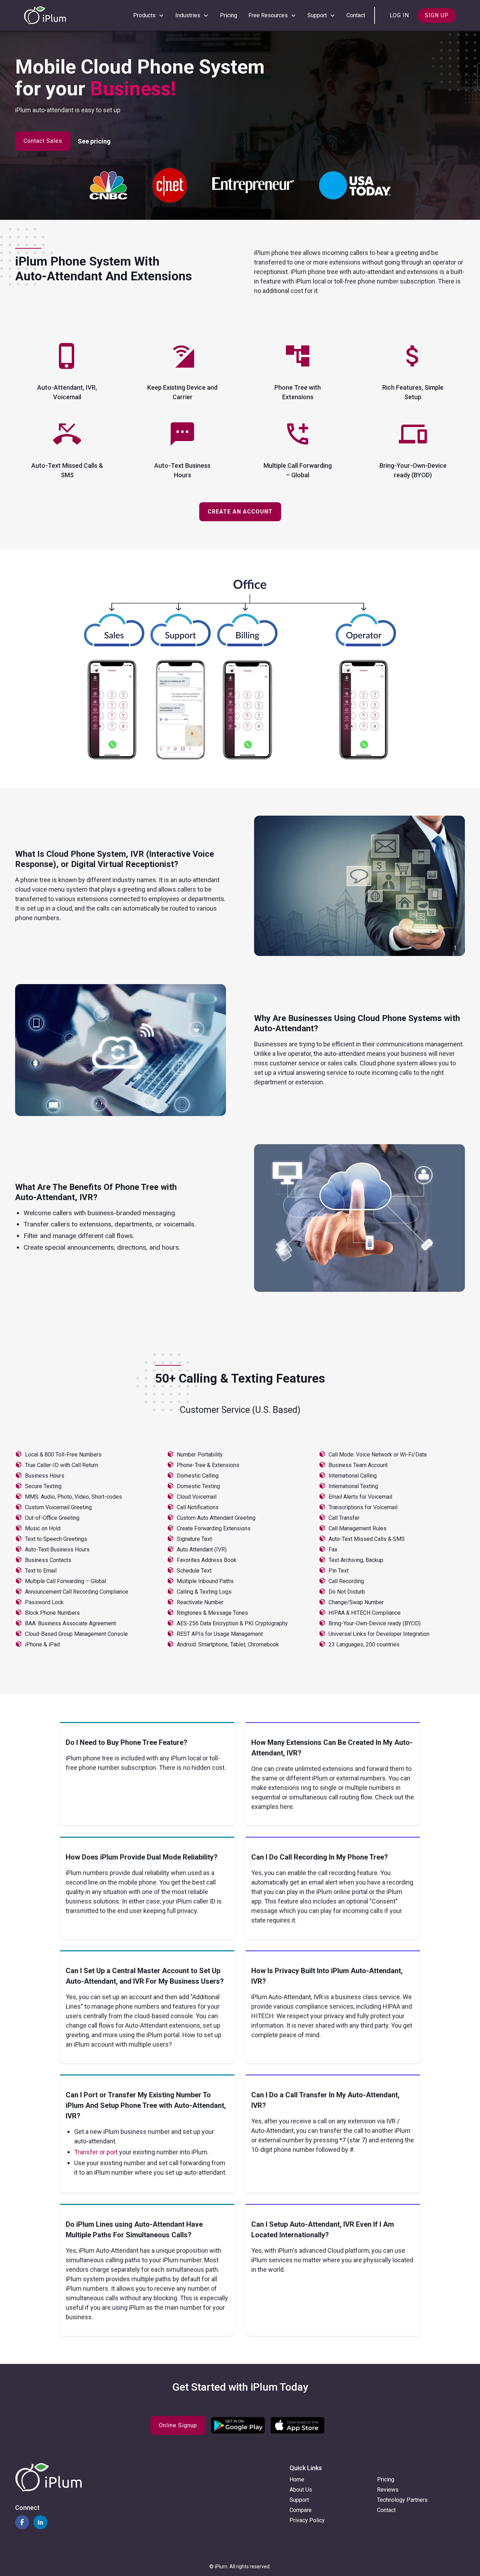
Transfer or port (97, 2152)
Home (297, 2479)
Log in (399, 15)
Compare (301, 2510)
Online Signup (178, 2425)
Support (299, 2500)
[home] (45, 15)
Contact (356, 15)
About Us (301, 2490)
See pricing (94, 141)
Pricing (229, 15)
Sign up (437, 15)
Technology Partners (402, 2500)
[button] (149, 15)
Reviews (388, 2490)
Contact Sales (43, 141)
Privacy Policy (307, 2520)
